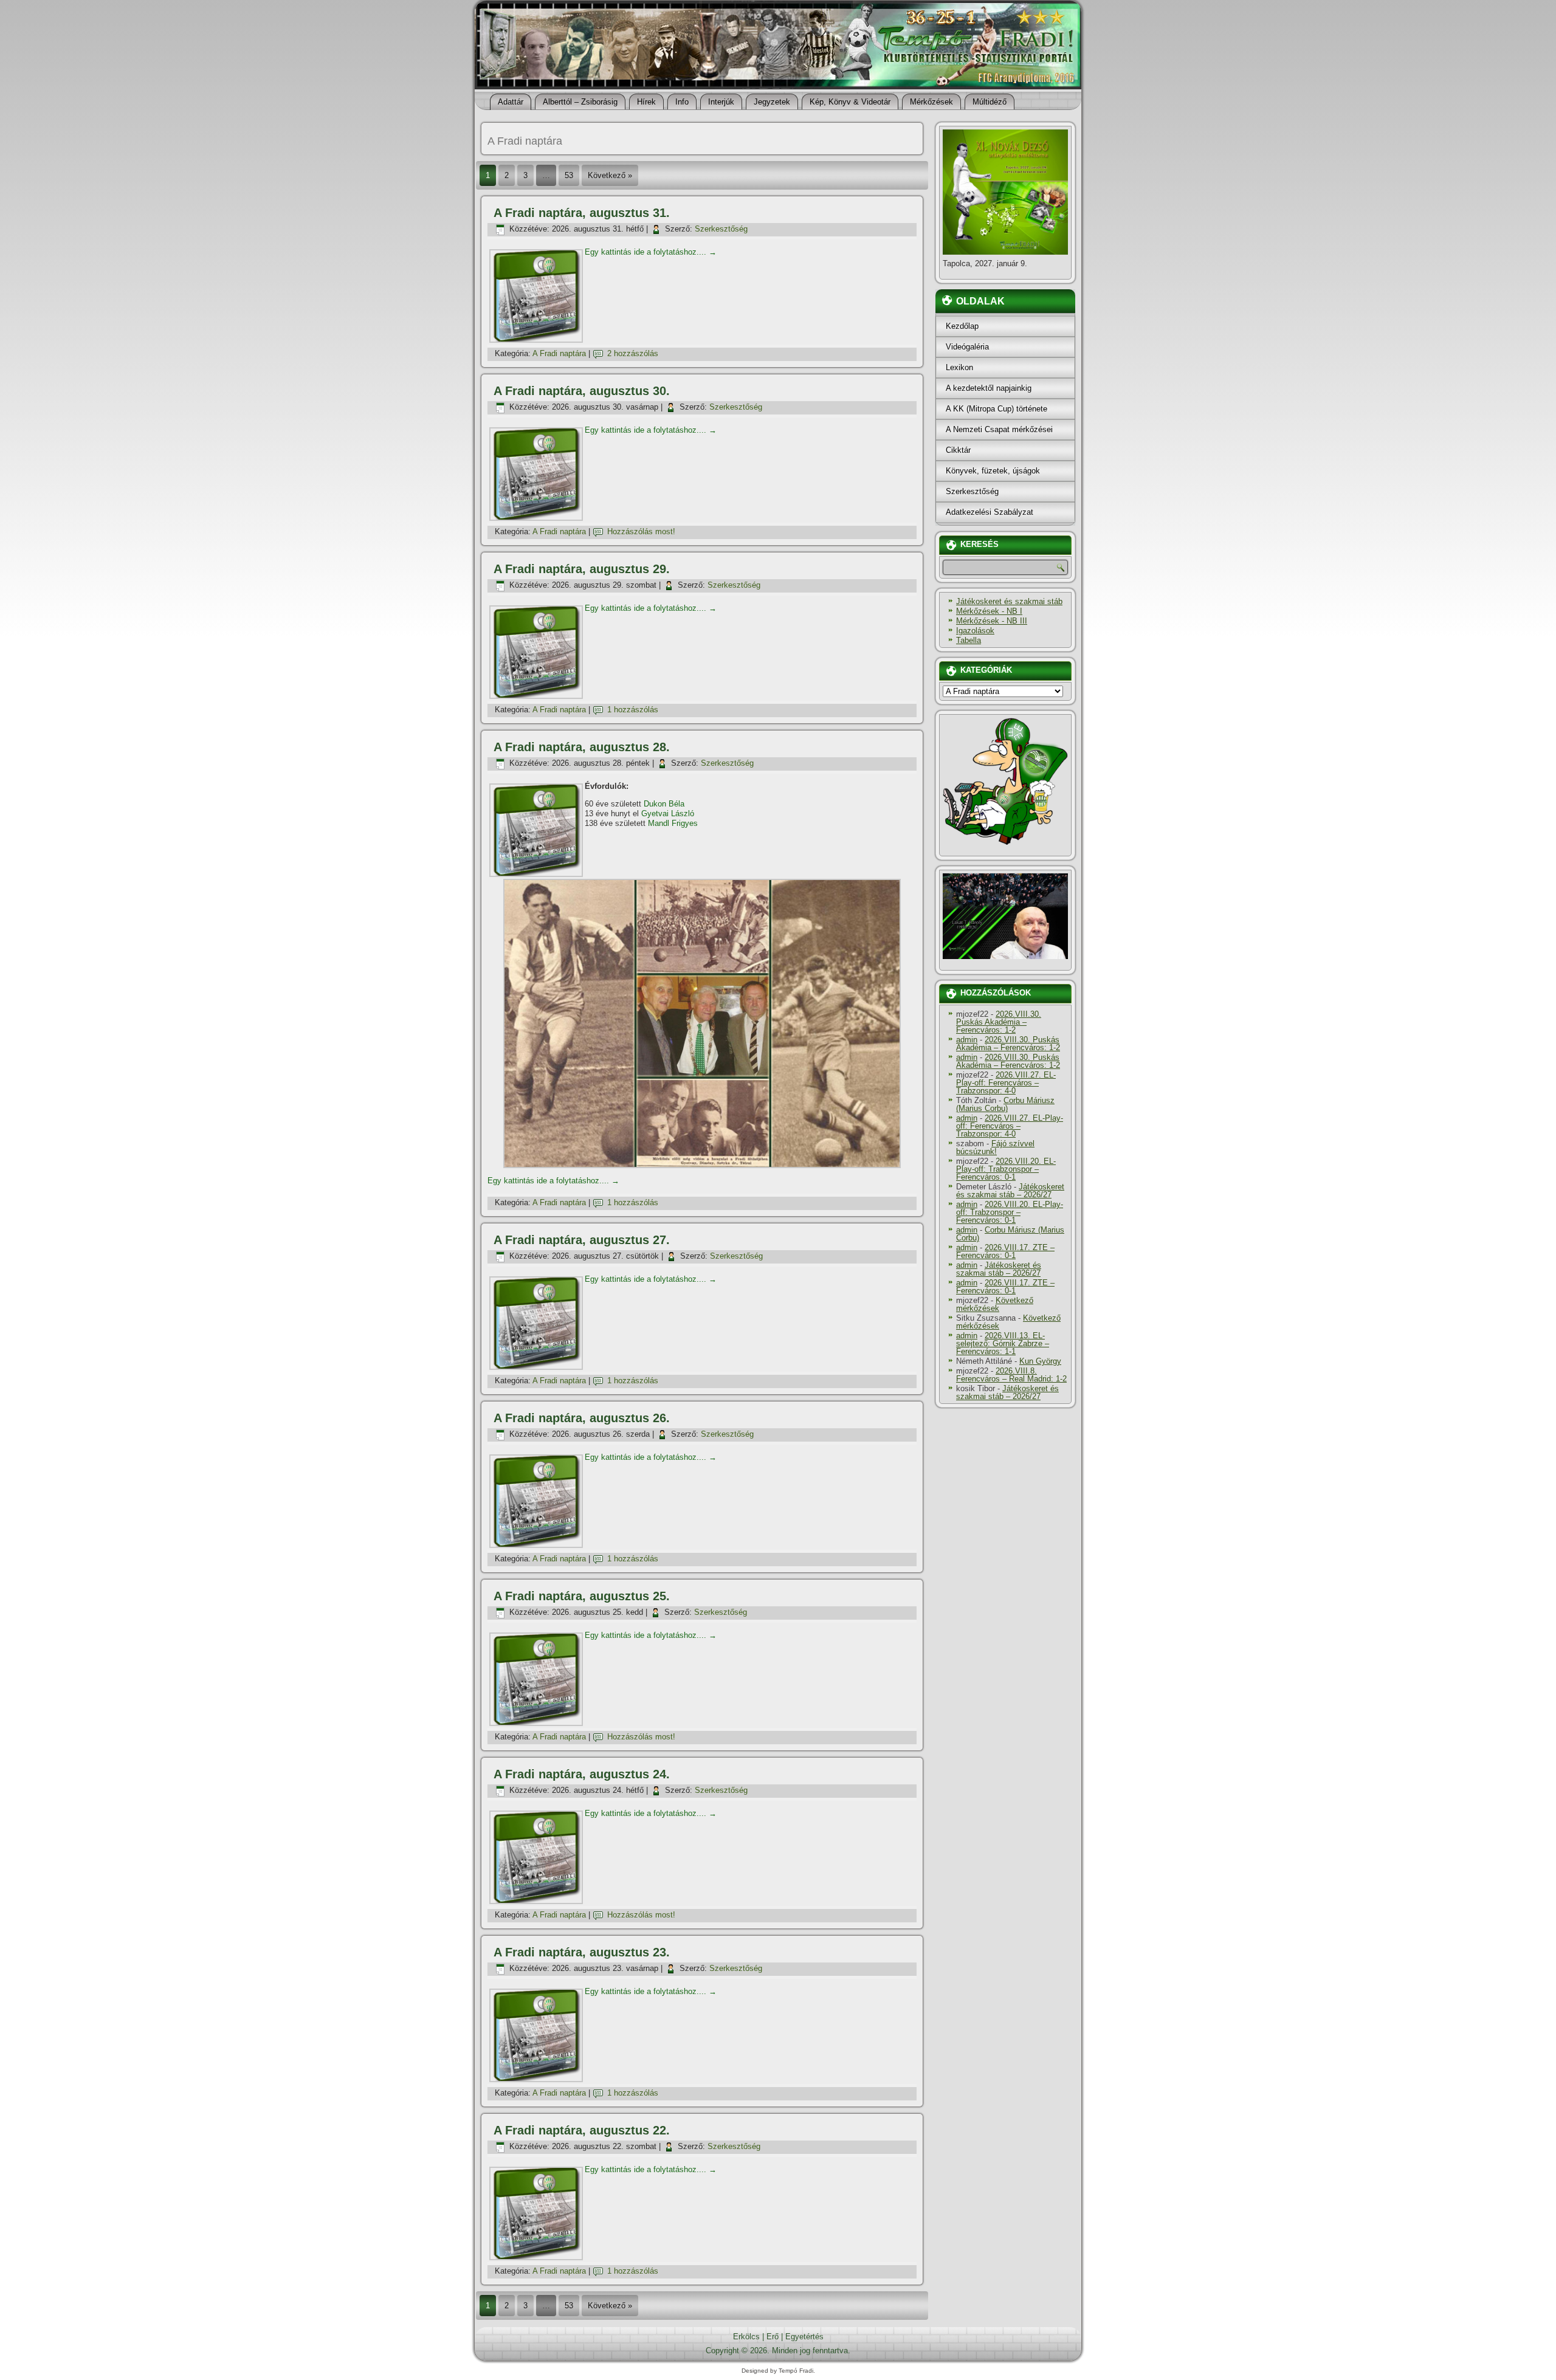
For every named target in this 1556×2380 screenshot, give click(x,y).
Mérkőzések (931, 102)
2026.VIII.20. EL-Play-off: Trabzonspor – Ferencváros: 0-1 (1006, 1169)
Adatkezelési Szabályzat (990, 512)
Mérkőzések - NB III (992, 621)
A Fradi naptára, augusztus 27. (582, 1240)
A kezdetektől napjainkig (989, 388)
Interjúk (721, 102)
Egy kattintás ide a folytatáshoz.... (651, 252)
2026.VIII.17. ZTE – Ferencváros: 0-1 (1005, 1251)
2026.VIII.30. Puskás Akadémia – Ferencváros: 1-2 (999, 1022)
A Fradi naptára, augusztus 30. (582, 391)
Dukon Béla (664, 804)
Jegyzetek (772, 102)
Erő (773, 2337)
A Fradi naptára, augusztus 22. (582, 2130)
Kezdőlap (962, 326)
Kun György (1040, 1361)
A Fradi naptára (559, 353)
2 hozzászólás (633, 353)
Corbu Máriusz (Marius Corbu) (1005, 1104)
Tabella (969, 640)
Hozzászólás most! (641, 531)
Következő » (610, 175)
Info (682, 102)
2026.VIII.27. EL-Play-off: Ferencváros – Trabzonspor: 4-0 (1006, 1083)
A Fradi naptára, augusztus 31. (582, 213)
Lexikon (959, 367)
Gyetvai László (668, 813)
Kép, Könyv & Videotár (850, 102)
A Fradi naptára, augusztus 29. (582, 569)
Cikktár (958, 450)
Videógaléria (967, 347)
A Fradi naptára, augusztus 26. (582, 1418)
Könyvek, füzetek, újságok (993, 471)
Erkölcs (746, 2337)
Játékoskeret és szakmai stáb (1009, 601)
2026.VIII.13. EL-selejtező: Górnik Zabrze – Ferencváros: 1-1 (1003, 1343)
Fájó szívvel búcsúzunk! (995, 1147)
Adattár (511, 102)
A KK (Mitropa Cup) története (997, 409)
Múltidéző (990, 102)
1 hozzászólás (633, 710)
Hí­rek (646, 102)
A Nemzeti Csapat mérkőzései (999, 429)
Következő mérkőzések (995, 1304)
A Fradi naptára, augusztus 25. (582, 1596)
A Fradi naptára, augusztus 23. (582, 1952)
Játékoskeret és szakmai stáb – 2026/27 (1010, 1191)
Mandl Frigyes (673, 823)
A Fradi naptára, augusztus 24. (582, 1774)
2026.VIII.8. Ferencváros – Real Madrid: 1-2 (1011, 1375)
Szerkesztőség (721, 229)
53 (569, 175)
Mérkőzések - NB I (989, 611)
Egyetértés (804, 2337)
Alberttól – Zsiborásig (580, 102)
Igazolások (975, 631)
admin (967, 1040)
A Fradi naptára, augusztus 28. (582, 747)
